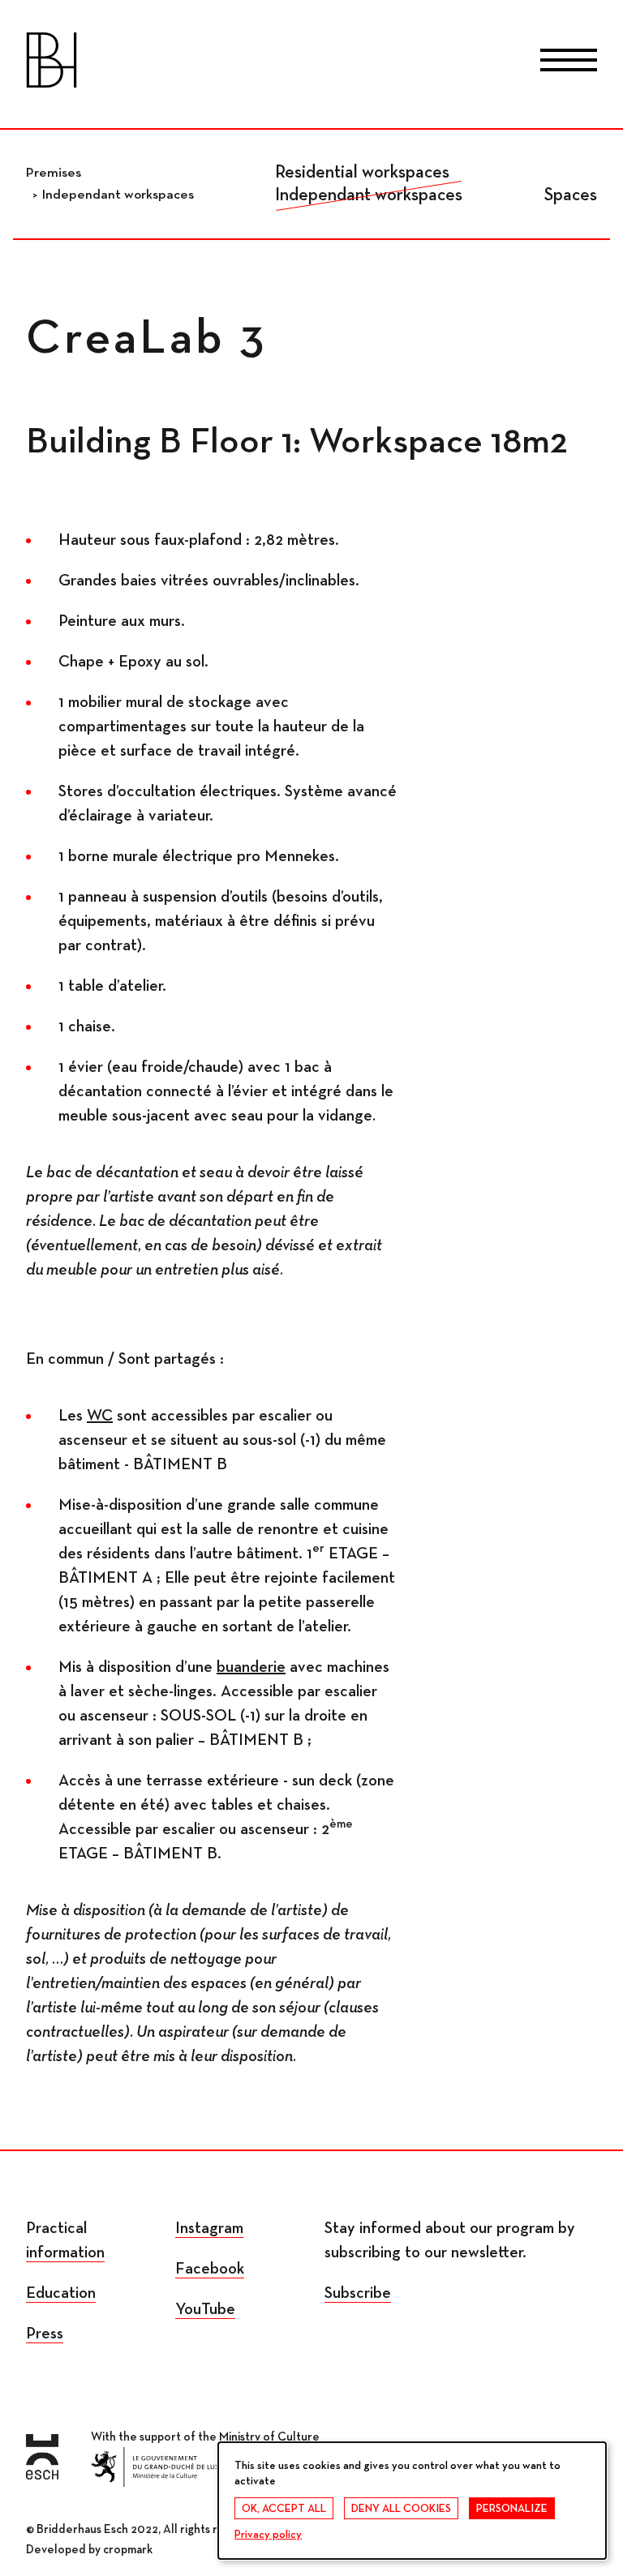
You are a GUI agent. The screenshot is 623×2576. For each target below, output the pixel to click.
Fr (247, 63)
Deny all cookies (401, 2509)
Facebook (210, 2269)
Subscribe (358, 2293)
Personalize (512, 2509)
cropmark (128, 2550)
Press (45, 2334)
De (312, 63)
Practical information (65, 2240)
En (377, 63)
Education (61, 2293)
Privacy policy (268, 2535)
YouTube (205, 2309)
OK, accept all (284, 2509)
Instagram (209, 2228)
